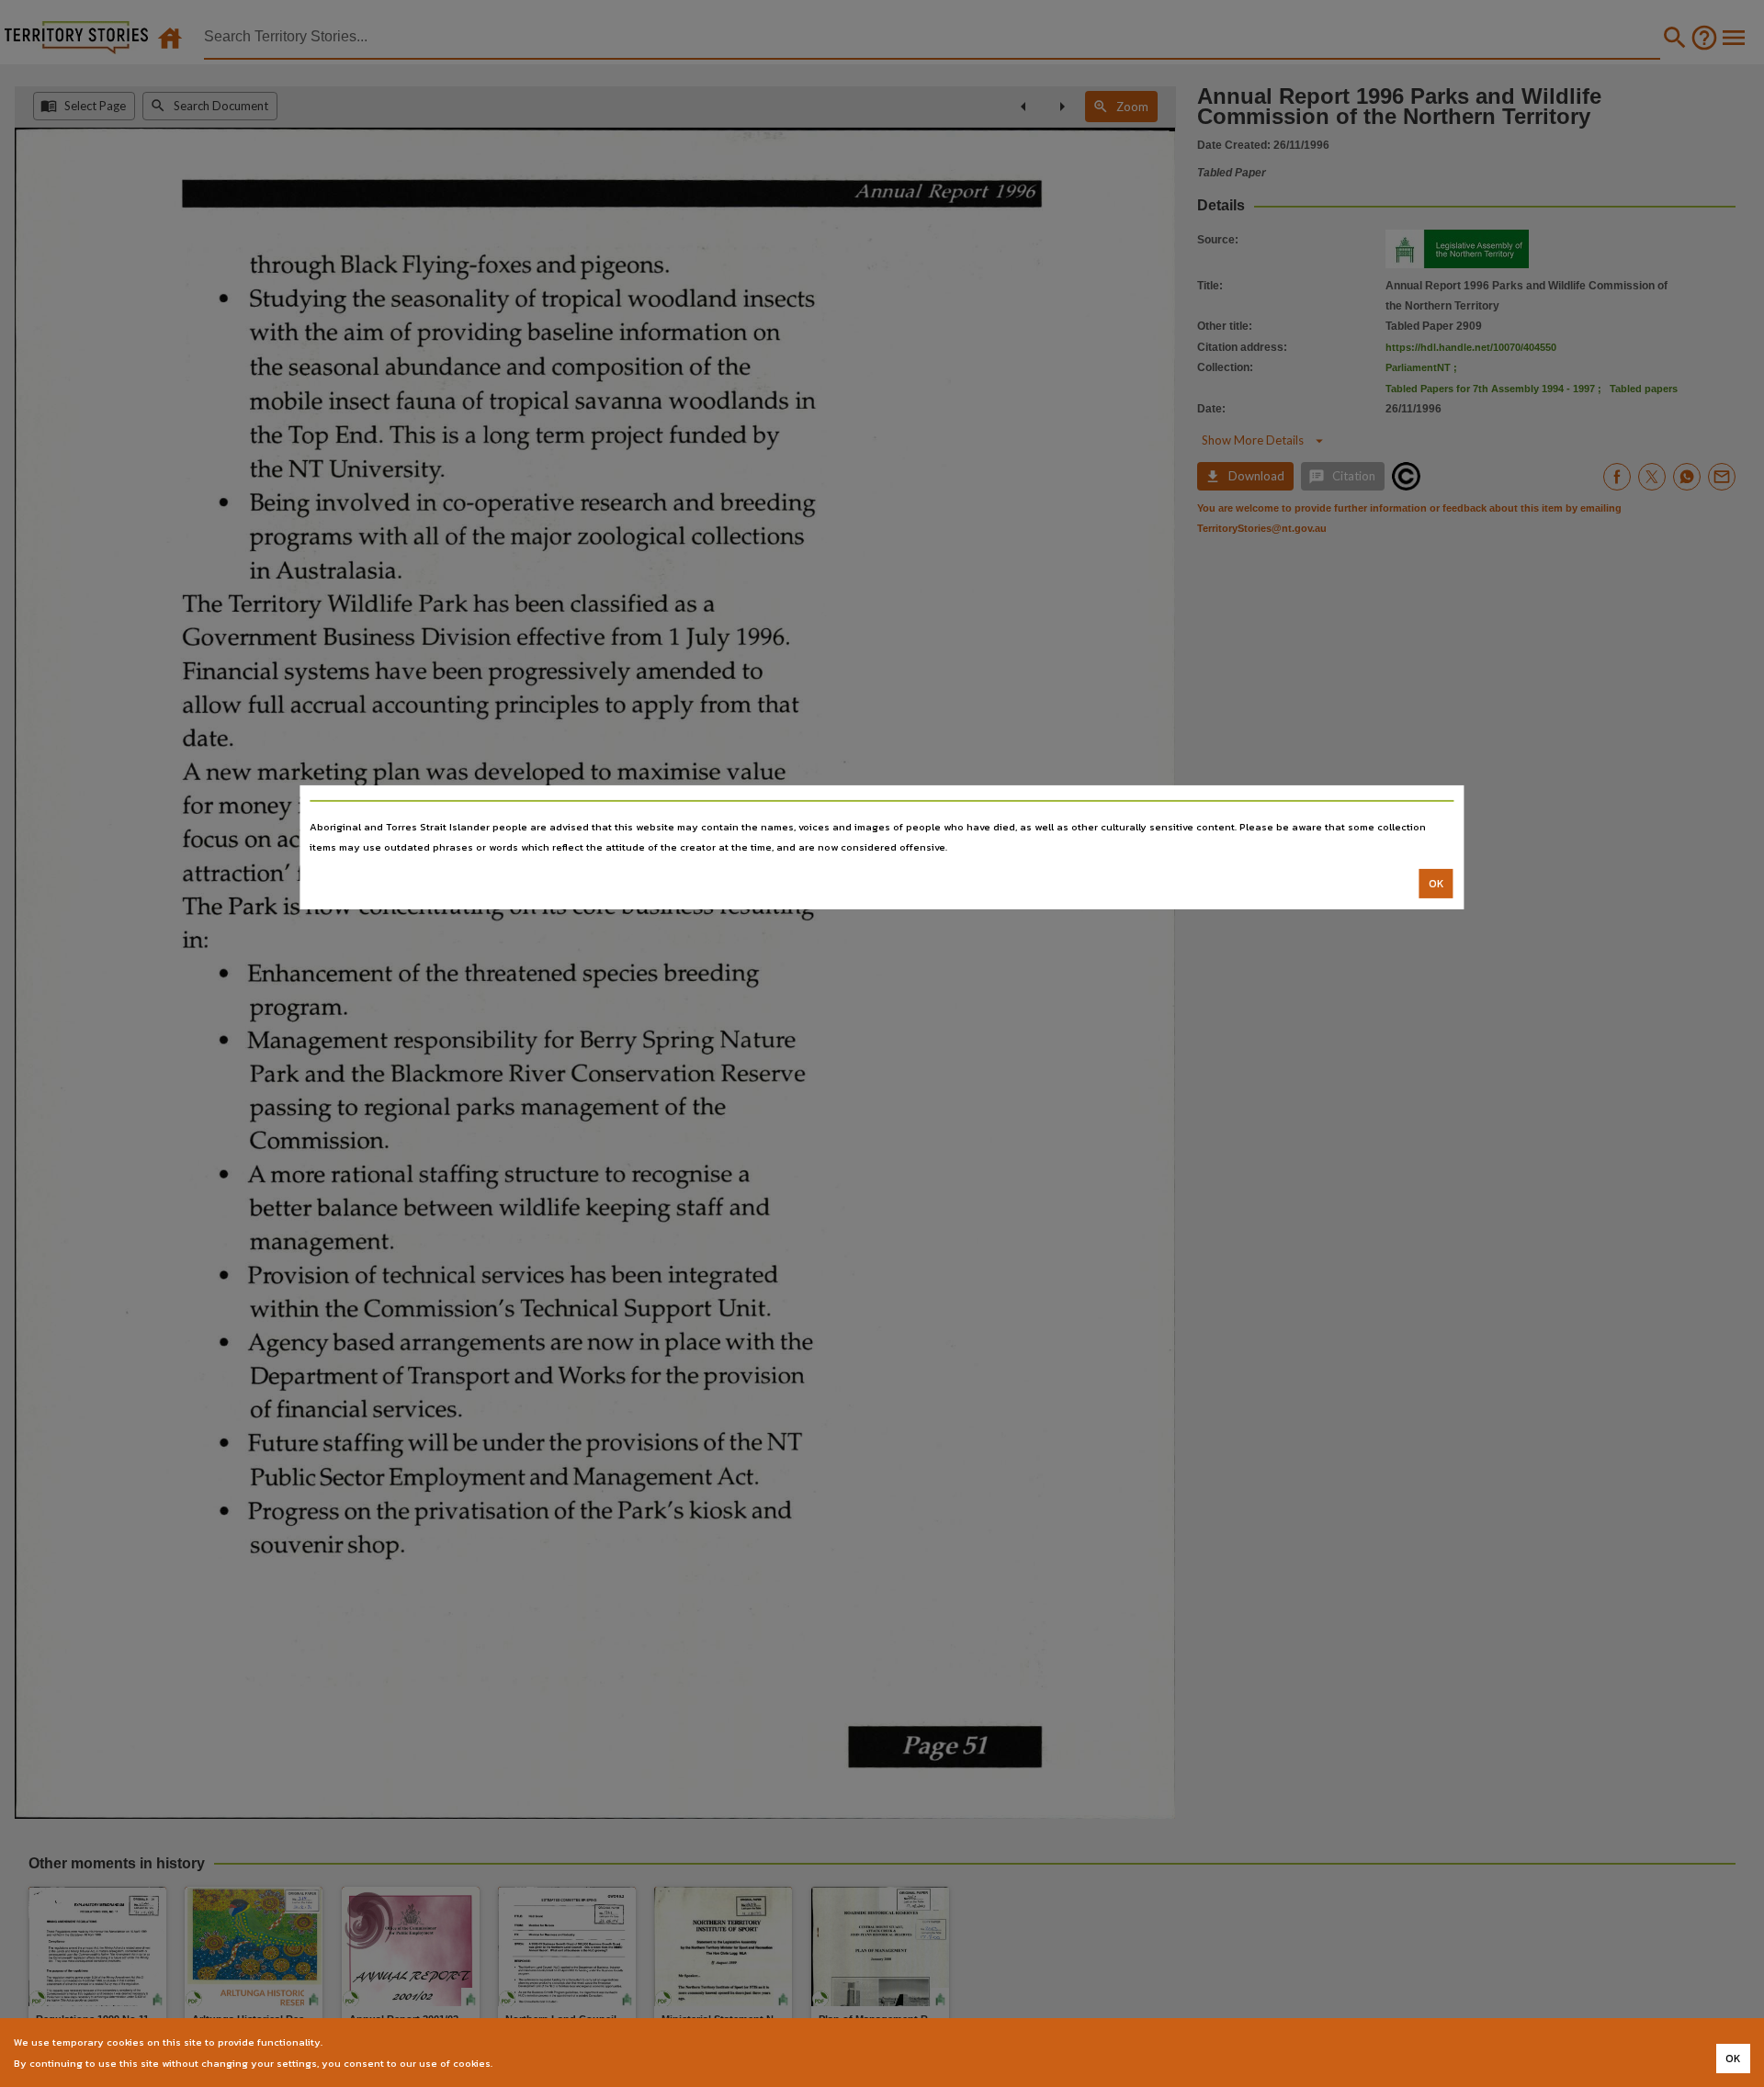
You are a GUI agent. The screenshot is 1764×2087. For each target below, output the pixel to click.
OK (1436, 884)
